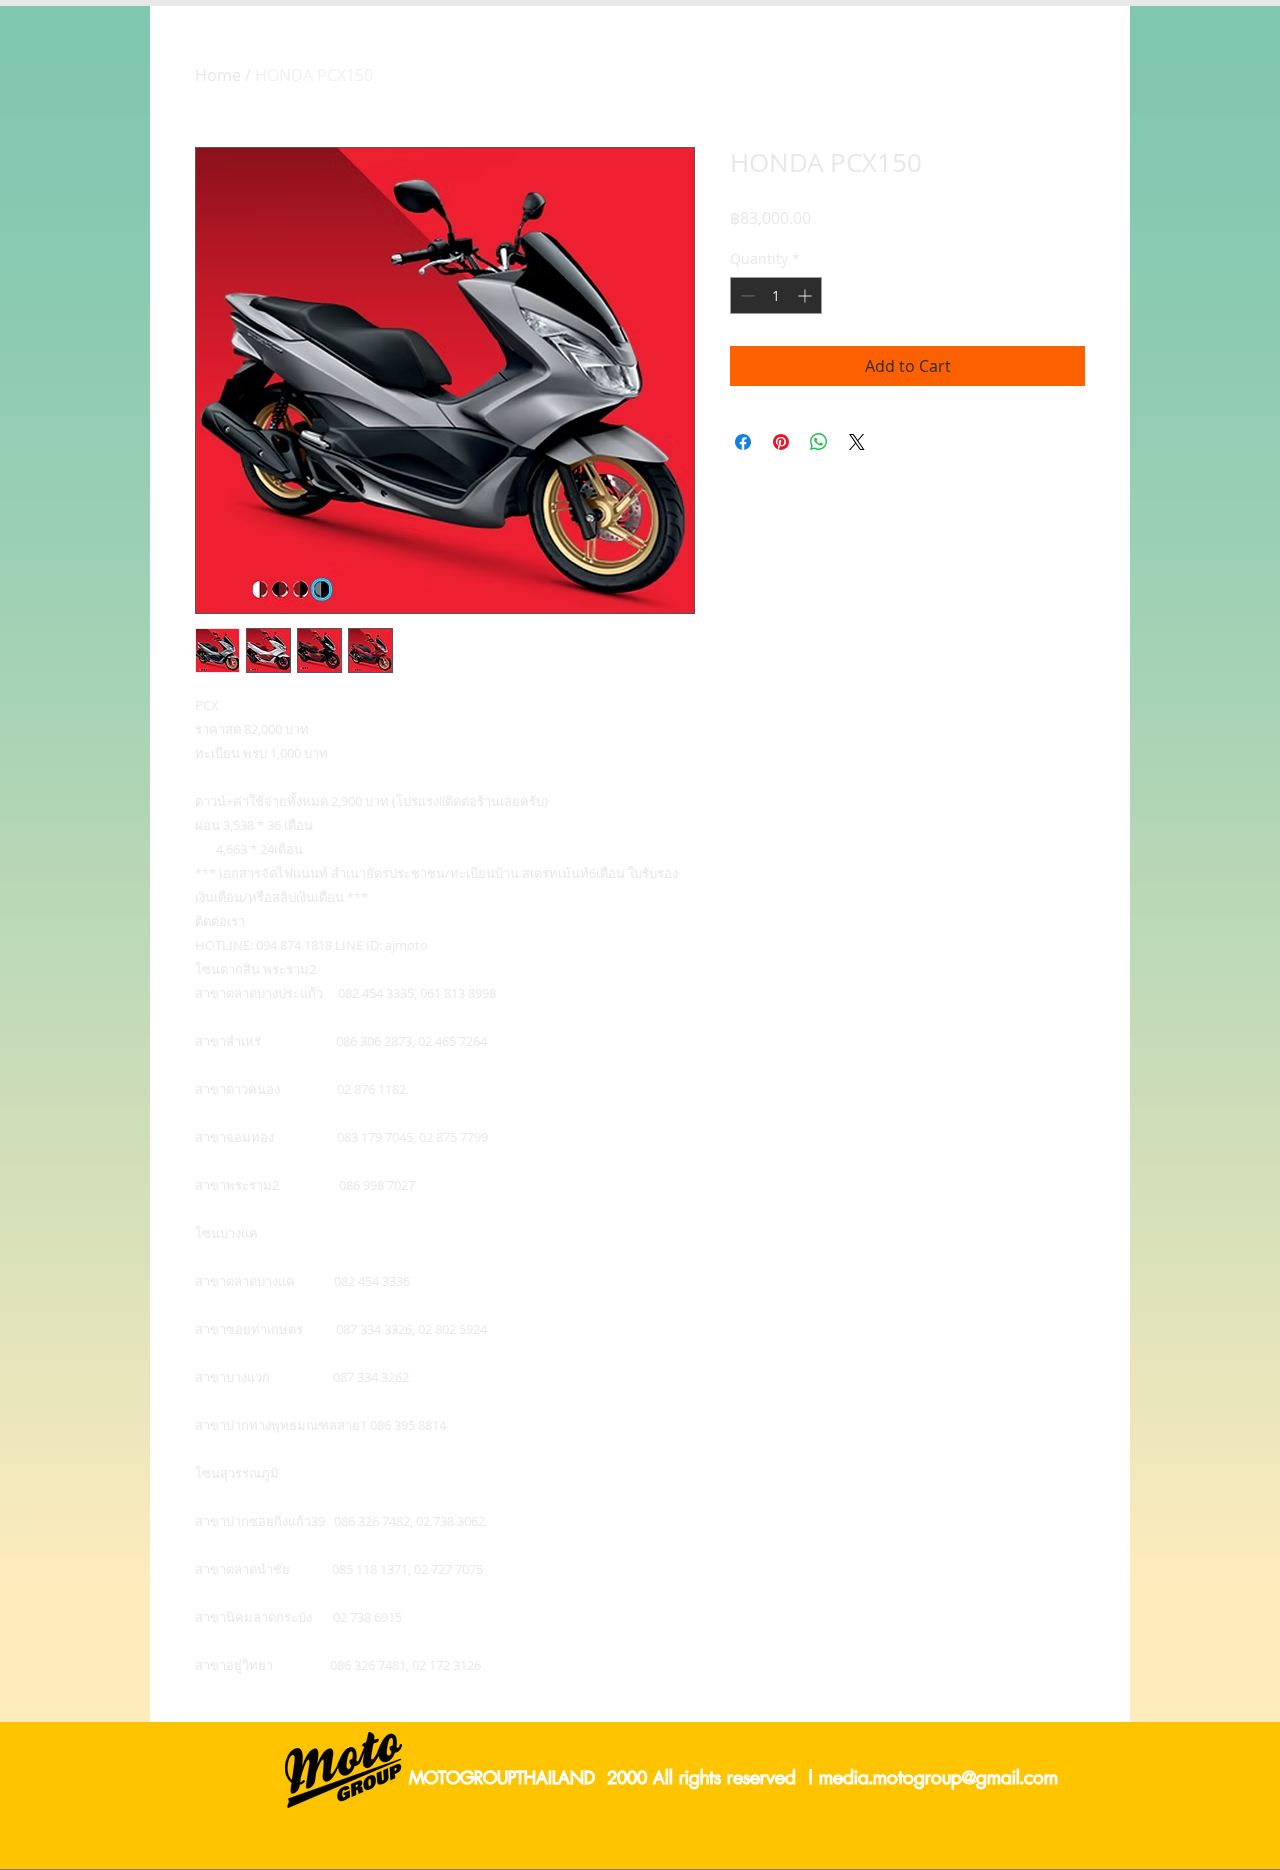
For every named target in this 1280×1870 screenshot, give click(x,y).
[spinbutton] (776, 295)
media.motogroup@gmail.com (938, 1778)
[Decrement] (745, 295)
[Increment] (806, 295)
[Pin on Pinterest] (781, 442)
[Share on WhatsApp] (819, 442)
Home (218, 75)
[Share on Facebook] (743, 442)
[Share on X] (857, 442)
